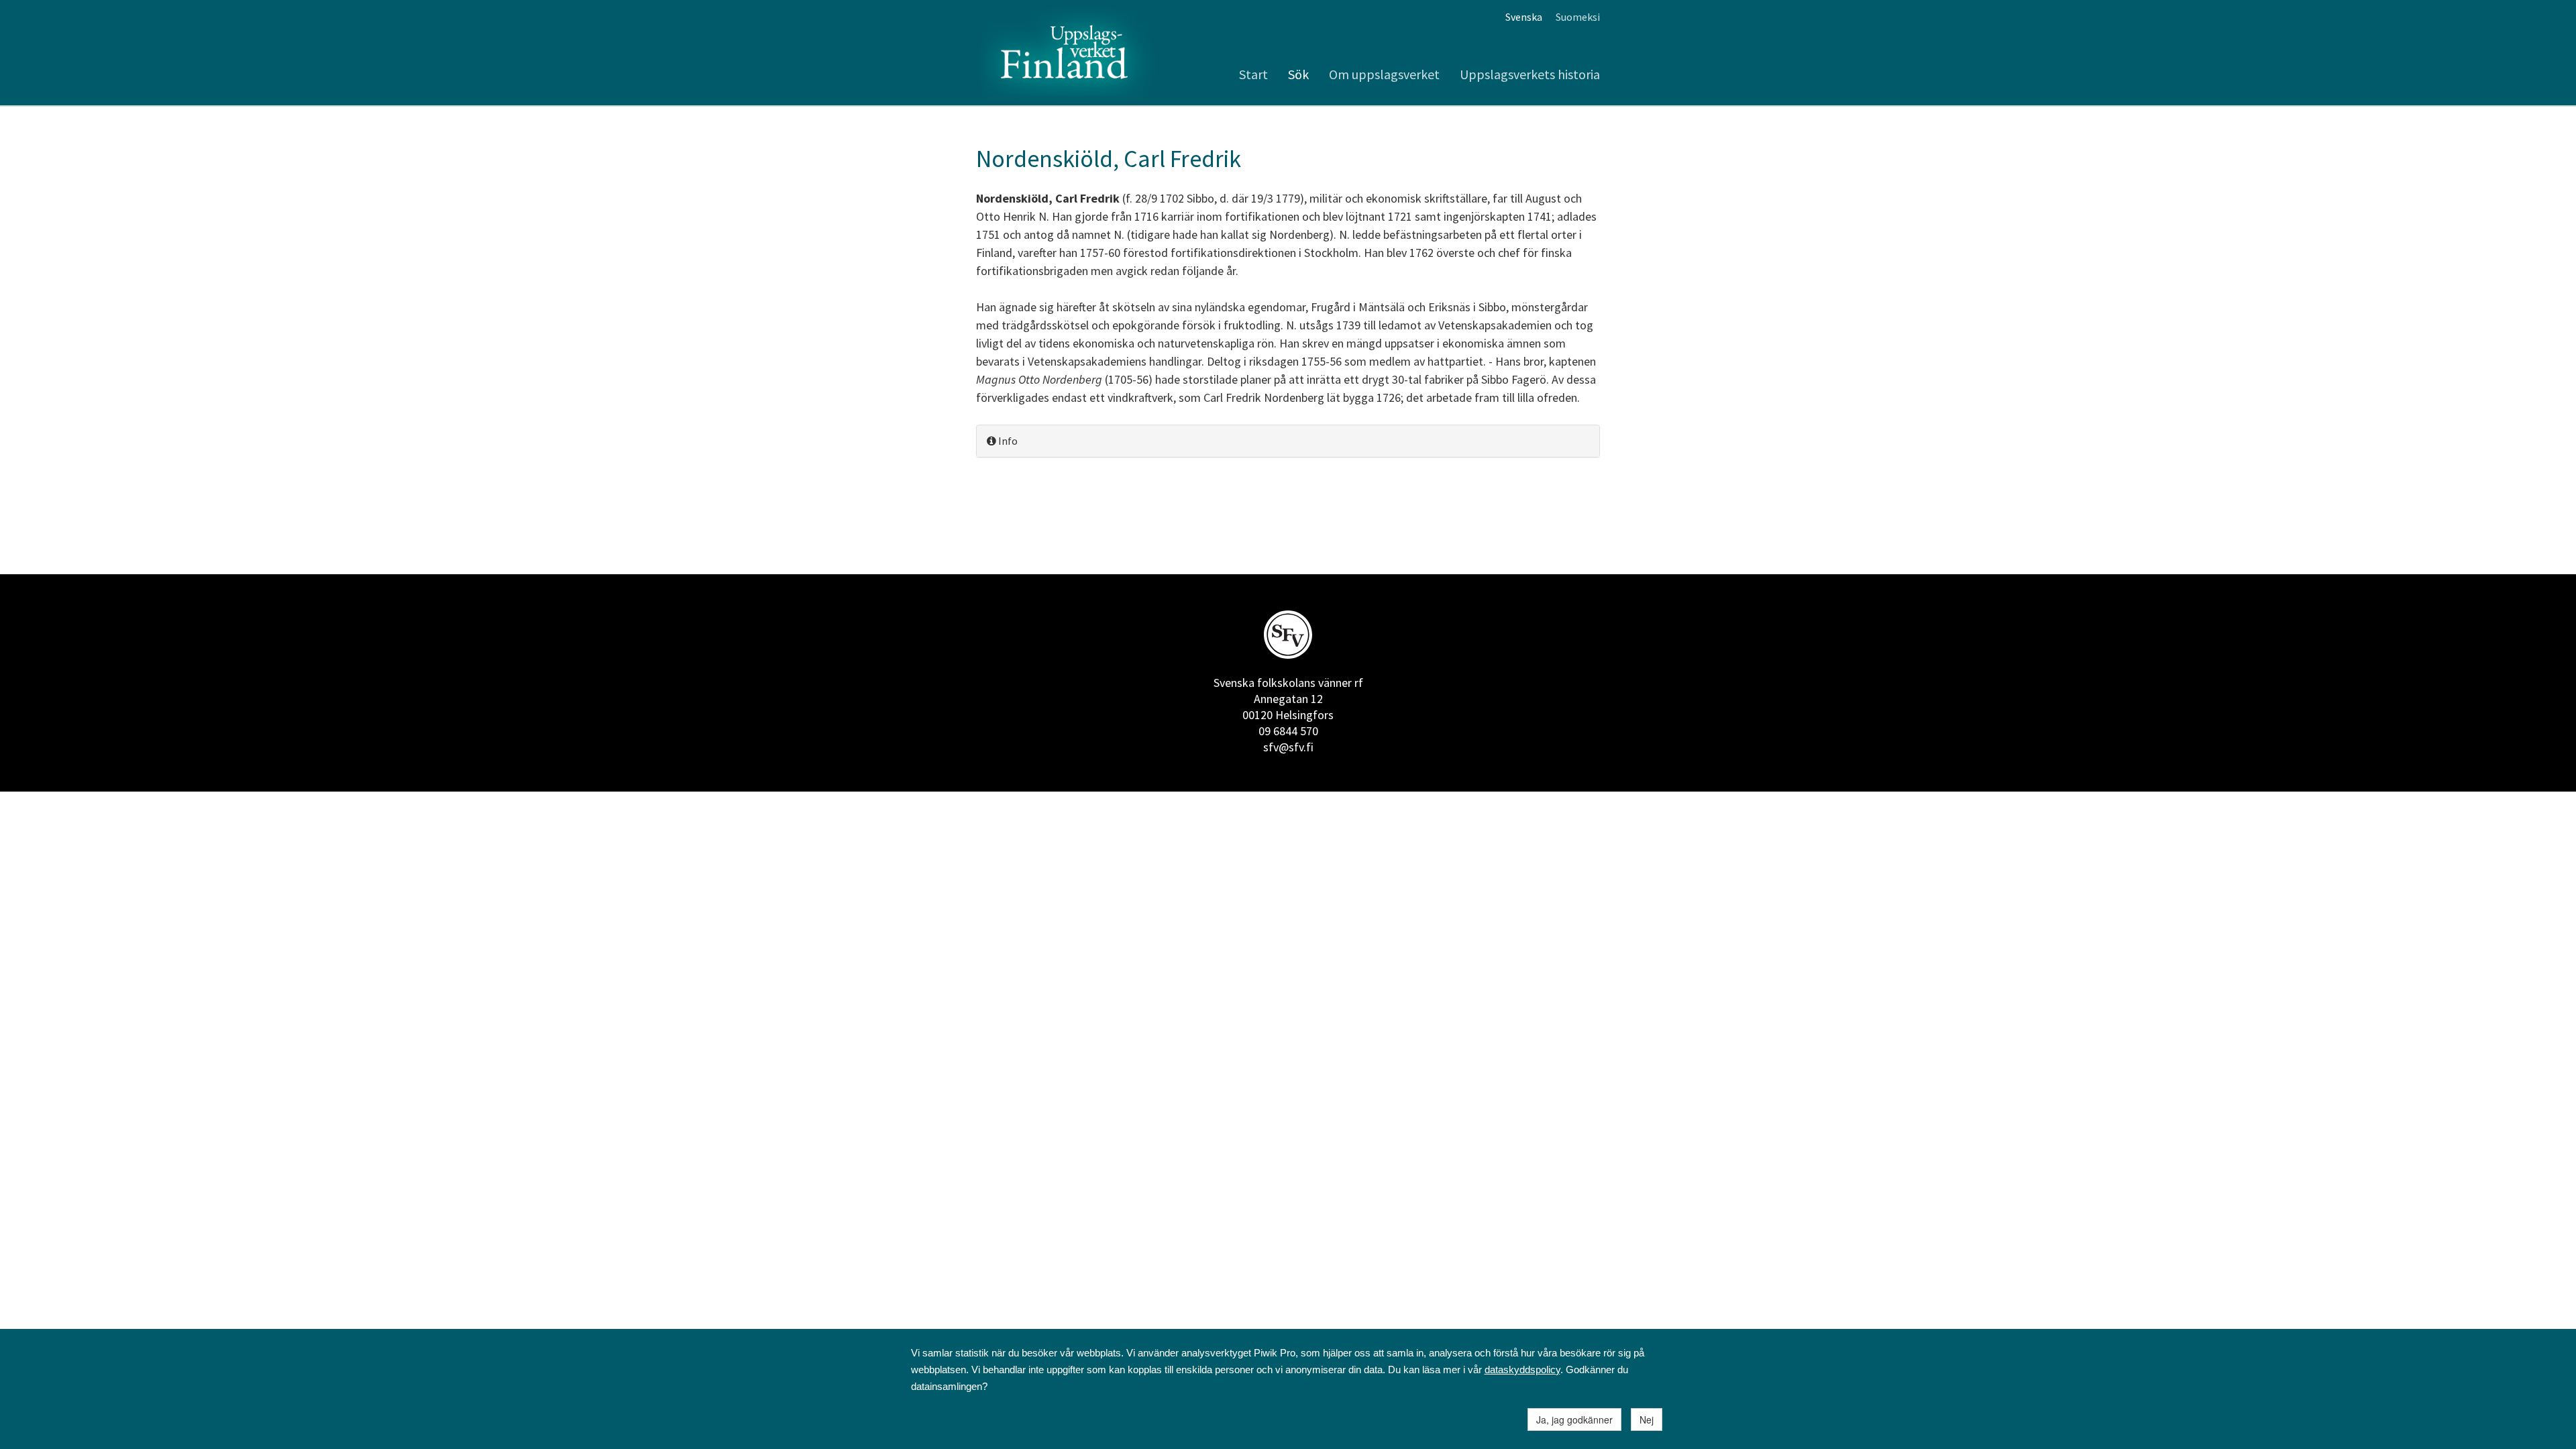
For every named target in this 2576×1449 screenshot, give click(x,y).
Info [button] (1007, 441)
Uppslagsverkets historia (1530, 74)
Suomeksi (1578, 17)
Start (1253, 74)
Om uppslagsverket (1384, 74)
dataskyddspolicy (1522, 1370)
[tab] (1288, 441)
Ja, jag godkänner (1574, 1419)
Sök (1298, 74)
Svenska (1524, 17)
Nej (1647, 1419)
